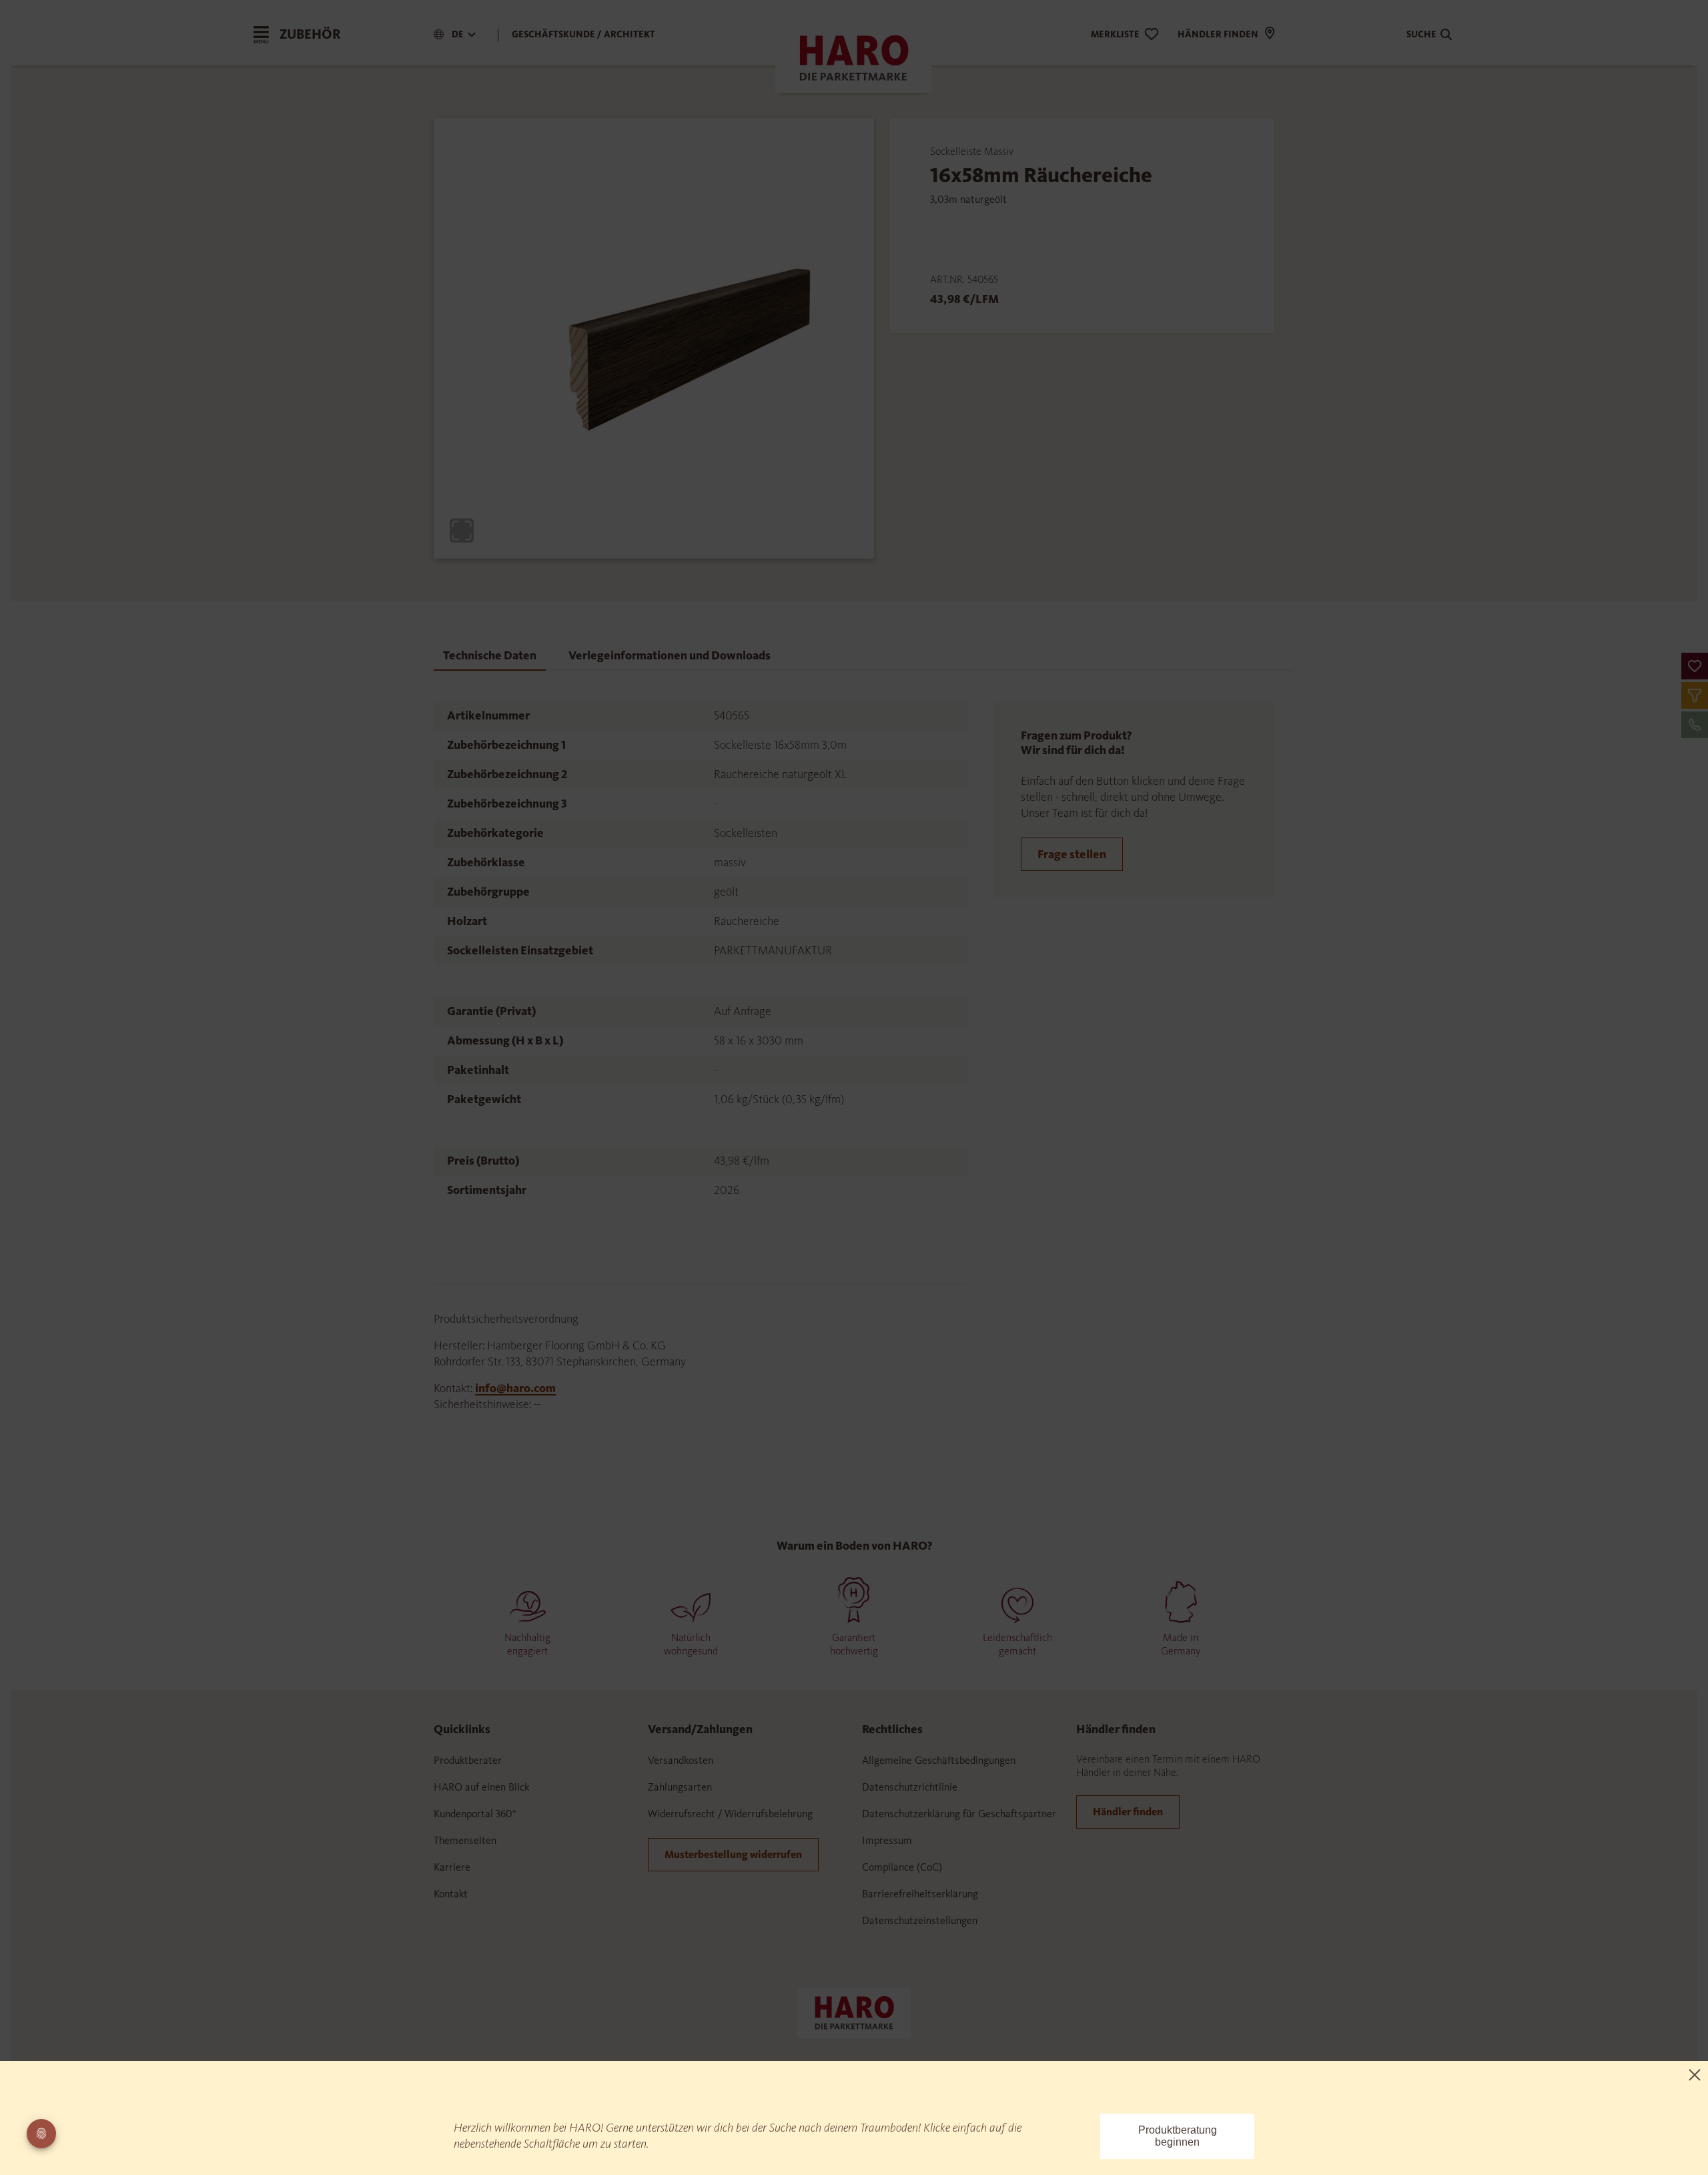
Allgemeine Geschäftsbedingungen (939, 1760)
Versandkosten (681, 1760)
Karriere (452, 1867)
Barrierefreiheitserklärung (920, 1894)
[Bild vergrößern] (462, 531)
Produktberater (468, 1760)
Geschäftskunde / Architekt (583, 34)
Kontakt (451, 1894)
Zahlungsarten (680, 1787)
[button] (1695, 666)
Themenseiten (465, 1840)
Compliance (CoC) (902, 1867)
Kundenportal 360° (475, 1814)
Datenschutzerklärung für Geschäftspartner (959, 1814)
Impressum (887, 1840)
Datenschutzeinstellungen (920, 1920)
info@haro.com (515, 1388)
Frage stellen (1072, 854)
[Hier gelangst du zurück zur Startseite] (854, 2011)
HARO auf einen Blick (481, 1787)
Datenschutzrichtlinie (910, 1787)
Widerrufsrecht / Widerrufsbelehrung (730, 1814)
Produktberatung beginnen (1178, 2136)
